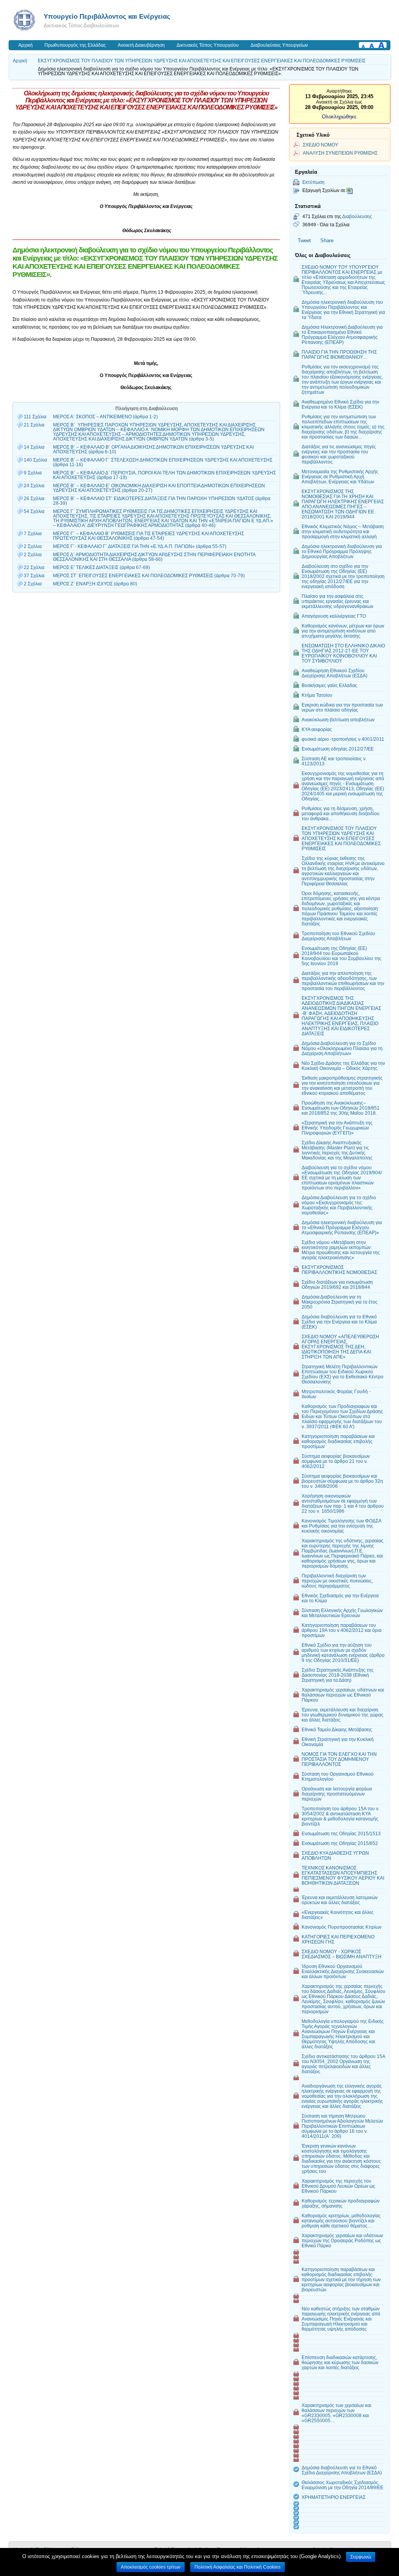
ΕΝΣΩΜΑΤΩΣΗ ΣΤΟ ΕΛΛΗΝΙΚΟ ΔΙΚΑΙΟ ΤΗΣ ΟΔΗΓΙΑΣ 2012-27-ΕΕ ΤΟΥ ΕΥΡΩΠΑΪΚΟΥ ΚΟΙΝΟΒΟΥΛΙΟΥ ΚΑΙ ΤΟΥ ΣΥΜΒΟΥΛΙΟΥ (343, 653)
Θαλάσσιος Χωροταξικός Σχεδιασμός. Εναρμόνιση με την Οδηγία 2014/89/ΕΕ (343, 2485)
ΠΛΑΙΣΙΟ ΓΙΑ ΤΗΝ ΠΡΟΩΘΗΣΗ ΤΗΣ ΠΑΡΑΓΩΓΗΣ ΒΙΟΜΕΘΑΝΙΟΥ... (339, 354)
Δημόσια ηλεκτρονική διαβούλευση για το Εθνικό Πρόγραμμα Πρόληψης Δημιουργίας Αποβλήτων (342, 551)
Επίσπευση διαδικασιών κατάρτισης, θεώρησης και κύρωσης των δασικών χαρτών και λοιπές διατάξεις (340, 2362)
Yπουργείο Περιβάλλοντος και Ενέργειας (107, 16)
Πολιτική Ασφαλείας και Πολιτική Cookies (237, 2567)
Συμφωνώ (361, 2557)
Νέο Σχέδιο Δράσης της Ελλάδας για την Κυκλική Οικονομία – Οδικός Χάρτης (343, 1066)
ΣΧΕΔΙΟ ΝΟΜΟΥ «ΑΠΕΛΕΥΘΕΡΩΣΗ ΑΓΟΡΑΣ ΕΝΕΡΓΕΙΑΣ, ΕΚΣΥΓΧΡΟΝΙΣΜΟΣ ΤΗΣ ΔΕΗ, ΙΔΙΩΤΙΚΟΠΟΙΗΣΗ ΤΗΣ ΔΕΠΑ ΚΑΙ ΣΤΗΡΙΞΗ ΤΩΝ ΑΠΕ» (340, 1347)
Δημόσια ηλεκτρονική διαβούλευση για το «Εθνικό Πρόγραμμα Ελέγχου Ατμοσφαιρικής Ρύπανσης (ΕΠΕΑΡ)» (342, 1227)
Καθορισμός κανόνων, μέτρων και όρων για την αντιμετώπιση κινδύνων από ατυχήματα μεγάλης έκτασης (343, 631)
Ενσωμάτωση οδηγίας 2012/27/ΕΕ (338, 749)
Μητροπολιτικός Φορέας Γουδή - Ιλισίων (336, 1394)
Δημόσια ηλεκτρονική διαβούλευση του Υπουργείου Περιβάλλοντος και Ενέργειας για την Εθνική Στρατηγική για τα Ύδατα (343, 310)
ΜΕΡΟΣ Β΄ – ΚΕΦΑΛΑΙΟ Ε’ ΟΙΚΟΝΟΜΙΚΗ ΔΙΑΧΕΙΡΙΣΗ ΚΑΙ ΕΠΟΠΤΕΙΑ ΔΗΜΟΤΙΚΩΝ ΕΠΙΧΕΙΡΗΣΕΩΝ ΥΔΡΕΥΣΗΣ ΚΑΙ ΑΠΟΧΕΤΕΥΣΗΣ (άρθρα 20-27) (159, 488)
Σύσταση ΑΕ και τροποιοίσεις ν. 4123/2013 (334, 761)
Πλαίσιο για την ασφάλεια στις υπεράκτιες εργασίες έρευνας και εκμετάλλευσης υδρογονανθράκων (337, 601)
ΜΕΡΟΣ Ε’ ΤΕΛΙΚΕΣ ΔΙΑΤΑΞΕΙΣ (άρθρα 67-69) (102, 567)
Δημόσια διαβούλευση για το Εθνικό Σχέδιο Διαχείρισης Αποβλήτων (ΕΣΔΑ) (342, 2470)
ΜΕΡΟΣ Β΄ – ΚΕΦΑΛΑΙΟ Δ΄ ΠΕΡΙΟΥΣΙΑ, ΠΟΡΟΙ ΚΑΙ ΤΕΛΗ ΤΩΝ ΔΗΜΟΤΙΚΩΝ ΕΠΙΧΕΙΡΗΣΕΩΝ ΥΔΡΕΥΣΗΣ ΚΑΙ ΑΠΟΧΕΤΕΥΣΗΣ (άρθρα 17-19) (164, 475)
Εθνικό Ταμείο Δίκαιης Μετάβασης (337, 1729)
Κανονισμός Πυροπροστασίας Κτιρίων (342, 1927)
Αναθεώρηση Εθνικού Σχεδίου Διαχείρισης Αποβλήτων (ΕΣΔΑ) (335, 673)
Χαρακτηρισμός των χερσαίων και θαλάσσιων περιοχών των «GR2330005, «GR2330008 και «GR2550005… (336, 2413)
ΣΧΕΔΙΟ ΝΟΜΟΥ (320, 145)
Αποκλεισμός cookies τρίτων (151, 2567)
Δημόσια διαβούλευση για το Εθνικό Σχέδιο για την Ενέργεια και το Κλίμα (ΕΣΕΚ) (339, 1322)
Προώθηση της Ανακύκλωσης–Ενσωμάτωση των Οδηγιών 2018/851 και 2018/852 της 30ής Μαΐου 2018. (341, 1108)
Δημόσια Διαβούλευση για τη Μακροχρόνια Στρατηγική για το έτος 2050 (340, 1302)
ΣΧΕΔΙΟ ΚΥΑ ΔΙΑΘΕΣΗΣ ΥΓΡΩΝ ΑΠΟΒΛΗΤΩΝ (335, 1855)
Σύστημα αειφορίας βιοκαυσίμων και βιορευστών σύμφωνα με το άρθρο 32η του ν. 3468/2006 (342, 1481)
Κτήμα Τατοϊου (317, 695)
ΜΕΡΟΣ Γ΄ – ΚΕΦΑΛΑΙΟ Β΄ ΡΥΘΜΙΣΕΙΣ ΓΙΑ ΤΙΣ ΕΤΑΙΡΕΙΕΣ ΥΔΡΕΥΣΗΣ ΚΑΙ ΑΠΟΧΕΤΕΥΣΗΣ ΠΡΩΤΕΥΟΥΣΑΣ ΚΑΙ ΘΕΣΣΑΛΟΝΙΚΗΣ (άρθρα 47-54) (148, 536)
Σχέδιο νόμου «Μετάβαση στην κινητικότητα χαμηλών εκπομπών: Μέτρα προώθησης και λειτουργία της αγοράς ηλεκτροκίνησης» (341, 1250)
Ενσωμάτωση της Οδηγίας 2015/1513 (341, 1833)
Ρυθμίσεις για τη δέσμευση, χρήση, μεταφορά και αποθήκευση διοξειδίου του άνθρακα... (341, 813)
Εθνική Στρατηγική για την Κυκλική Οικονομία (338, 1742)
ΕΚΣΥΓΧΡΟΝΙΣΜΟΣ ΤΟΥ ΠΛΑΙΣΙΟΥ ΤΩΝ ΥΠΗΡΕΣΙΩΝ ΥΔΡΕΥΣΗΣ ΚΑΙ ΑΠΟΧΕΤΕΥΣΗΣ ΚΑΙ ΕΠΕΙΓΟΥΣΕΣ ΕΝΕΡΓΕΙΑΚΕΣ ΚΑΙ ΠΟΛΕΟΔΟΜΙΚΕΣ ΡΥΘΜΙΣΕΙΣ (202, 61)
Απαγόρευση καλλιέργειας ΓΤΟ (334, 616)
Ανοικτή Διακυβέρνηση (141, 45)
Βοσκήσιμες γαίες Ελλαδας (329, 685)
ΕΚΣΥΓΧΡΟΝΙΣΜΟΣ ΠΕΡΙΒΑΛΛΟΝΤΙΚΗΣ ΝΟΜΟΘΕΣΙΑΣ (339, 1270)
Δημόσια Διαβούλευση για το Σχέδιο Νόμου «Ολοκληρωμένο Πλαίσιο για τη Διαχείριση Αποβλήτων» (342, 1048)
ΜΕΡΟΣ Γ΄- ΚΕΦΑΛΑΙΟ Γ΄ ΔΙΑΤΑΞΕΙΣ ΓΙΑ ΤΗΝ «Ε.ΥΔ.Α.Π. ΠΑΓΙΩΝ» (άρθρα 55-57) (140, 546)
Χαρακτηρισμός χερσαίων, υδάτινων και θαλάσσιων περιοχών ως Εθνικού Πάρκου (343, 1695)
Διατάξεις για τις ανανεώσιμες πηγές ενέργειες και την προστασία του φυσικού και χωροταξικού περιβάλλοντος (339, 454)
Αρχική (26, 45)
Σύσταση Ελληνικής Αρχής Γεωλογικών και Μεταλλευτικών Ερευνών (342, 1613)
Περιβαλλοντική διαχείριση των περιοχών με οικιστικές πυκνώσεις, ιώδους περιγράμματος (337, 1581)
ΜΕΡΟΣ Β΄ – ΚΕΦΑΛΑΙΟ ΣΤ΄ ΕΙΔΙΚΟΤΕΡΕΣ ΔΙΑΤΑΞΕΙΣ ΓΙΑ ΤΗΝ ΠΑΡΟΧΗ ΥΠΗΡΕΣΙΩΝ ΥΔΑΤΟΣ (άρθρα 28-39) (162, 501)
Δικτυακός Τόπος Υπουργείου (208, 45)
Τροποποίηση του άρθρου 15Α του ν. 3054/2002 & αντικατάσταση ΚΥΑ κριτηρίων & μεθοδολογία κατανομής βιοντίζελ (341, 1816)
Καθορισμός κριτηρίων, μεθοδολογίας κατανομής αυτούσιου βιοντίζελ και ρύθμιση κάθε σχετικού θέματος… (341, 2221)
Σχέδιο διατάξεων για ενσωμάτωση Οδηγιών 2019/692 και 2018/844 (337, 1284)
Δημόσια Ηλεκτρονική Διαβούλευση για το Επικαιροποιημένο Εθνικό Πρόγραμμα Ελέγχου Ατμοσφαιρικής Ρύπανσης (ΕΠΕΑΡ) (342, 335)
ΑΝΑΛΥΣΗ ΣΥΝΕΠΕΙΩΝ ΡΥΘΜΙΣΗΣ (340, 153)
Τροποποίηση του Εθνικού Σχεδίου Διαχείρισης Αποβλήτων (338, 936)
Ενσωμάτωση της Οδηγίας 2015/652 (340, 1843)
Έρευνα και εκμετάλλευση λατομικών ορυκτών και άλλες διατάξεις (340, 1900)
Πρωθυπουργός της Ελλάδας (75, 45)
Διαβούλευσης (357, 216)
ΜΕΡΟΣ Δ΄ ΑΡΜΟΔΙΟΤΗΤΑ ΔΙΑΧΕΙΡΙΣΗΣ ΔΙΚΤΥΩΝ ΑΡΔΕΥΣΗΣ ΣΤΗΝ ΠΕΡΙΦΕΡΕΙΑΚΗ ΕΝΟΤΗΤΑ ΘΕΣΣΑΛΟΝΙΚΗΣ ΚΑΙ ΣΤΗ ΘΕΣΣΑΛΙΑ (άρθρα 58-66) (154, 557)
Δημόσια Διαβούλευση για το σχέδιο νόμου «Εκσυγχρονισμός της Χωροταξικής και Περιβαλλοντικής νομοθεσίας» (339, 1205)
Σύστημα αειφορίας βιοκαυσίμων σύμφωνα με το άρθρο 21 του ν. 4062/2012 (336, 1461)
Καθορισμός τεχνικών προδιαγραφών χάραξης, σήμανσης (341, 2203)
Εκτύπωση (313, 182)
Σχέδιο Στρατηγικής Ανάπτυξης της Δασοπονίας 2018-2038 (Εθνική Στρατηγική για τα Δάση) (338, 1675)
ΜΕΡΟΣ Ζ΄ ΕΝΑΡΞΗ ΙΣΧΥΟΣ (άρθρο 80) (95, 584)
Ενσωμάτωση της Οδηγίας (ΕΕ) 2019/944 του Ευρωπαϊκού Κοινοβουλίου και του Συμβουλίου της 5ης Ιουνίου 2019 (342, 956)
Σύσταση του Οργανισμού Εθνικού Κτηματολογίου (338, 1776)
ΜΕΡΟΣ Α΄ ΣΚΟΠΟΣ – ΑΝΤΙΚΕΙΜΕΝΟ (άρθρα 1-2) (105, 417)
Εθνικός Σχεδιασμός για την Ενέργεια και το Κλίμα (340, 1598)
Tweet (304, 241)
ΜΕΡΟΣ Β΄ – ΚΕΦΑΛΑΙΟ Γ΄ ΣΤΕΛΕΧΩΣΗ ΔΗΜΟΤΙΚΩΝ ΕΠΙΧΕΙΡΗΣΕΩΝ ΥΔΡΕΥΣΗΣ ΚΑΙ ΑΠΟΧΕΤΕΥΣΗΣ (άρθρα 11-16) (163, 462)
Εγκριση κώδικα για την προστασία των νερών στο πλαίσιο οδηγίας (342, 707)
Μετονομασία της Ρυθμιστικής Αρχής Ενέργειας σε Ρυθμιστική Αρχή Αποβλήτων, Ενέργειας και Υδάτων (340, 477)
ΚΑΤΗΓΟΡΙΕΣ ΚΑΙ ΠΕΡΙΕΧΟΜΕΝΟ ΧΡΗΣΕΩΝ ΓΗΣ (338, 1939)
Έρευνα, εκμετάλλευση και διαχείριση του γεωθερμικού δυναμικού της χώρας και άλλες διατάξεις (343, 1715)
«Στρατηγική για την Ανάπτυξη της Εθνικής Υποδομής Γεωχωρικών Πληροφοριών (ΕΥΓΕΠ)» (337, 1128)
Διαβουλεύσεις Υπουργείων (279, 45)
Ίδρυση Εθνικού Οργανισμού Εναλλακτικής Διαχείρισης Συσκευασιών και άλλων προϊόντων (343, 1971)
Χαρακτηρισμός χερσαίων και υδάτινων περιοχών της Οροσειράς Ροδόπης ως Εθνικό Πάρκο (342, 2240)
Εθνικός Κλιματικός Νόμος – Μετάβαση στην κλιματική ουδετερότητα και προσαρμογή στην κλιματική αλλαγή (343, 531)
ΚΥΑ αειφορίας (317, 729)
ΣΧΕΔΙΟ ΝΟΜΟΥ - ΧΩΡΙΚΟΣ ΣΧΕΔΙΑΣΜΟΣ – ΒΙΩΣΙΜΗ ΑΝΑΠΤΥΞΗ (342, 1954)
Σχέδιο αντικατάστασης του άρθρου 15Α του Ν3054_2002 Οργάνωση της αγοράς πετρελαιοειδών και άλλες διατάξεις (343, 2064)
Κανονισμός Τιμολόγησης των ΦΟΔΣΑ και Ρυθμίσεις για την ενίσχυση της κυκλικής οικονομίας (342, 1526)
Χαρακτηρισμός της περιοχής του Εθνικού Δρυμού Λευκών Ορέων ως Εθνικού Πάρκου (338, 2186)
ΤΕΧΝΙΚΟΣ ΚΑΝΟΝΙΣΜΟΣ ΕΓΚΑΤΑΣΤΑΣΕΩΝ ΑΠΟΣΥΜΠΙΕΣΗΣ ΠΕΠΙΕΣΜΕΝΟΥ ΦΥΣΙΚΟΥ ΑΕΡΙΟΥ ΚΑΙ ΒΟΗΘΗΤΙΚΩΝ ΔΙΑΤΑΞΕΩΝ (343, 1875)
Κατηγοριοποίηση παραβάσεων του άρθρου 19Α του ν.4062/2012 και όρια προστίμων (342, 1630)
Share (327, 241)
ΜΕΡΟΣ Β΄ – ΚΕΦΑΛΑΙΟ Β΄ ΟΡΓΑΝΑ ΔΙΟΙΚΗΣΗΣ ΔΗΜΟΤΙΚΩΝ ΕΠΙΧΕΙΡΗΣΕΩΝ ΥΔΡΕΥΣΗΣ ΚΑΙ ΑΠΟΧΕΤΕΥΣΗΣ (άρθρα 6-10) (153, 449)
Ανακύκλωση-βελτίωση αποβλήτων (338, 720)
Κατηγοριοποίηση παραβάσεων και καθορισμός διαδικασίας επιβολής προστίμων (338, 1441)
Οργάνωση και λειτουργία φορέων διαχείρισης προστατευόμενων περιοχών (337, 1794)
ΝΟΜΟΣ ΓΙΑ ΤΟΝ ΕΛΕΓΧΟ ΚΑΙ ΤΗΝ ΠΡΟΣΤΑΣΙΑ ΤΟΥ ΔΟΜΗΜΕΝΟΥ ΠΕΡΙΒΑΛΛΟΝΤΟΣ (339, 1759)
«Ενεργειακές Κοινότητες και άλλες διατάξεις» (338, 1915)
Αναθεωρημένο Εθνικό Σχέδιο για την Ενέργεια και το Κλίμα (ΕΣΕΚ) (340, 404)
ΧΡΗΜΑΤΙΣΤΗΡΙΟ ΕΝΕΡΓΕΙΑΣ (334, 2497)
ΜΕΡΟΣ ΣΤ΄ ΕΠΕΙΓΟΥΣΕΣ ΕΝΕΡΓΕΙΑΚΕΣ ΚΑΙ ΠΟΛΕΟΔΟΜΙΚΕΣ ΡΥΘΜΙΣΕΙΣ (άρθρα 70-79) (149, 576)
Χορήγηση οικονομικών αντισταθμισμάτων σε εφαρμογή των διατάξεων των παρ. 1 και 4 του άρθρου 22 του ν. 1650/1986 (343, 1503)
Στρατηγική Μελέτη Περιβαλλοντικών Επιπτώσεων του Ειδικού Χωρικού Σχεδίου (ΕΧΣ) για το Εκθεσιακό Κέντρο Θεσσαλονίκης (343, 1374)
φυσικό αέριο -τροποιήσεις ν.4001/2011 (343, 739)
